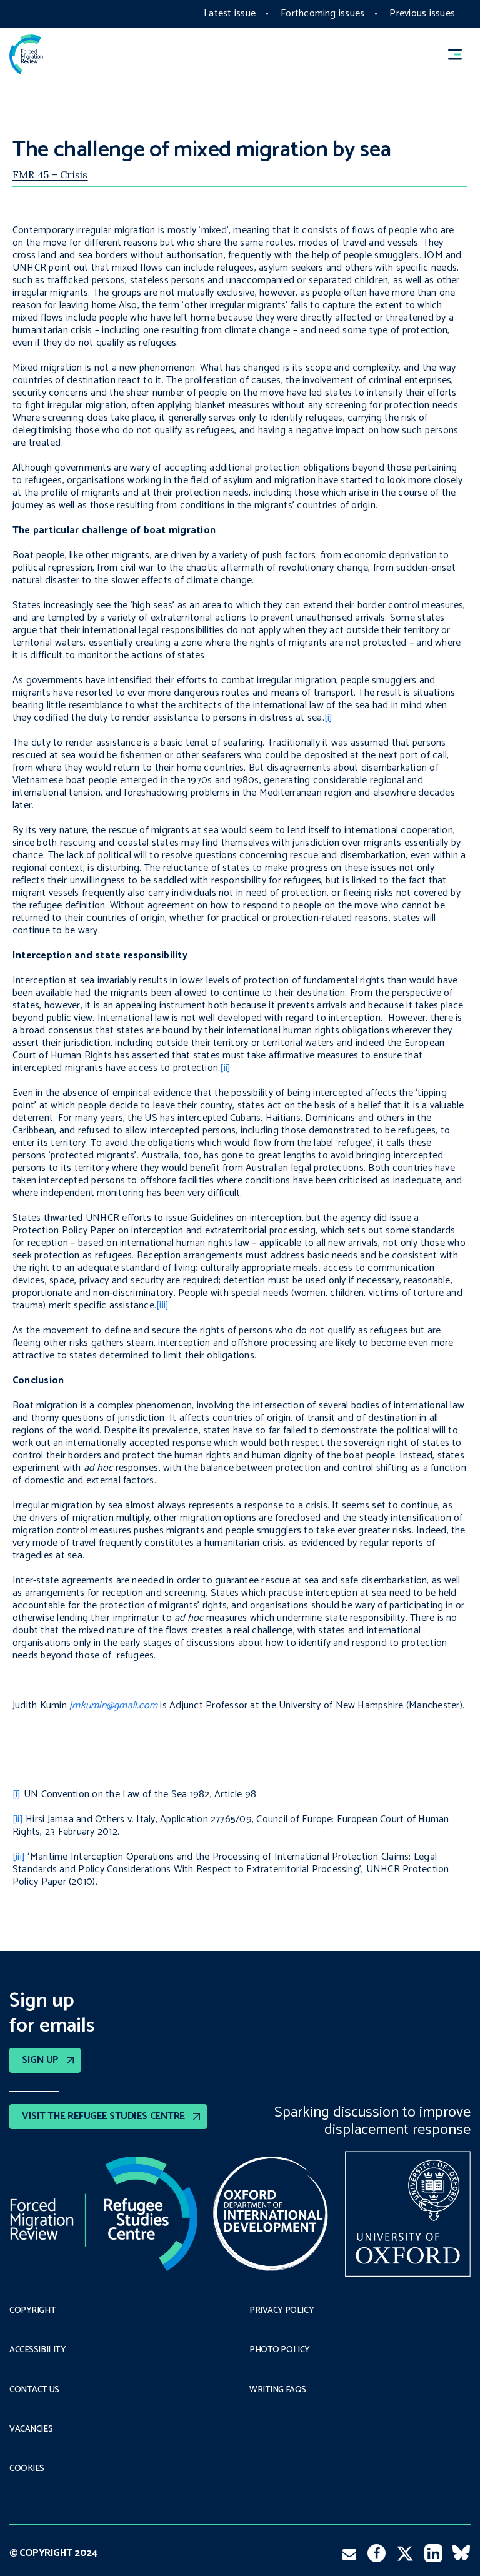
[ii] (225, 1068)
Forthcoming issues (322, 13)
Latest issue (230, 13)
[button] (461, 54)
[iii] (162, 1306)
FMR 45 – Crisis (50, 174)
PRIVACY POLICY (282, 2311)
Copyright (32, 2311)
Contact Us (34, 2390)
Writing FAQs (278, 2390)
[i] (329, 718)
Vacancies (31, 2430)
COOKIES (27, 2469)
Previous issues (422, 13)
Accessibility (38, 2350)
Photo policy (280, 2350)
